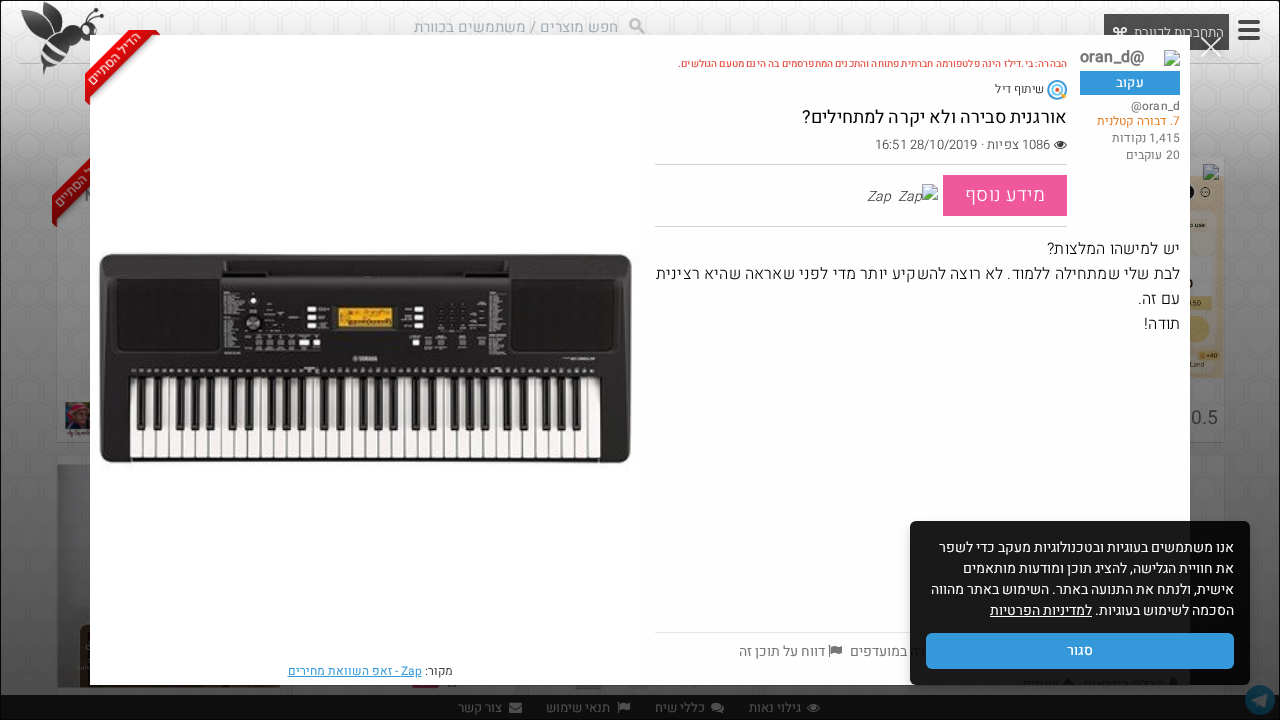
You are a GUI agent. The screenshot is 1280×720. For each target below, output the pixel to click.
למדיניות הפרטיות (1041, 610)
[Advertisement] (917, 482)
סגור (1080, 650)
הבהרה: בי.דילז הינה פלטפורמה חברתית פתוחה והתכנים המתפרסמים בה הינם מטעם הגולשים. (872, 64)
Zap (355, 671)
